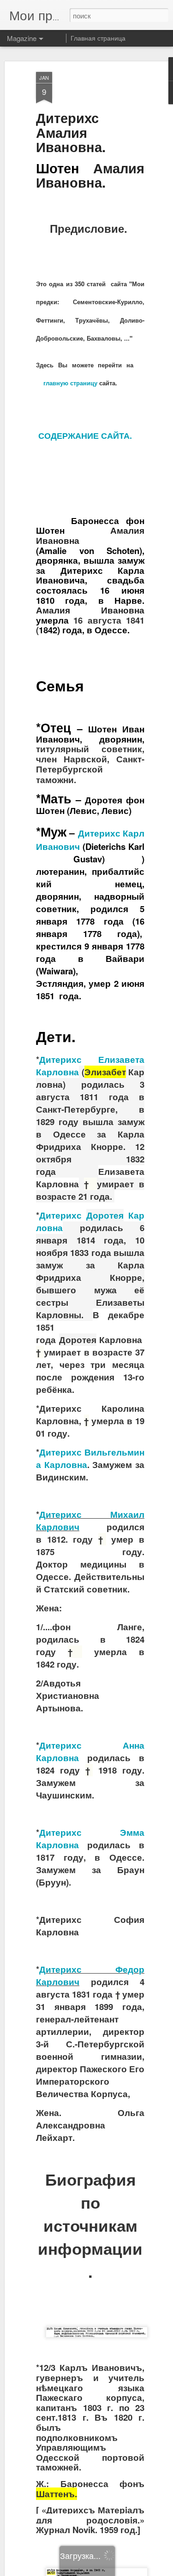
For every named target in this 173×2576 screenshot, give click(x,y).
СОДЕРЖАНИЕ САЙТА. (85, 436)
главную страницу (70, 383)
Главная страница (98, 38)
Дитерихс (60, 1452)
